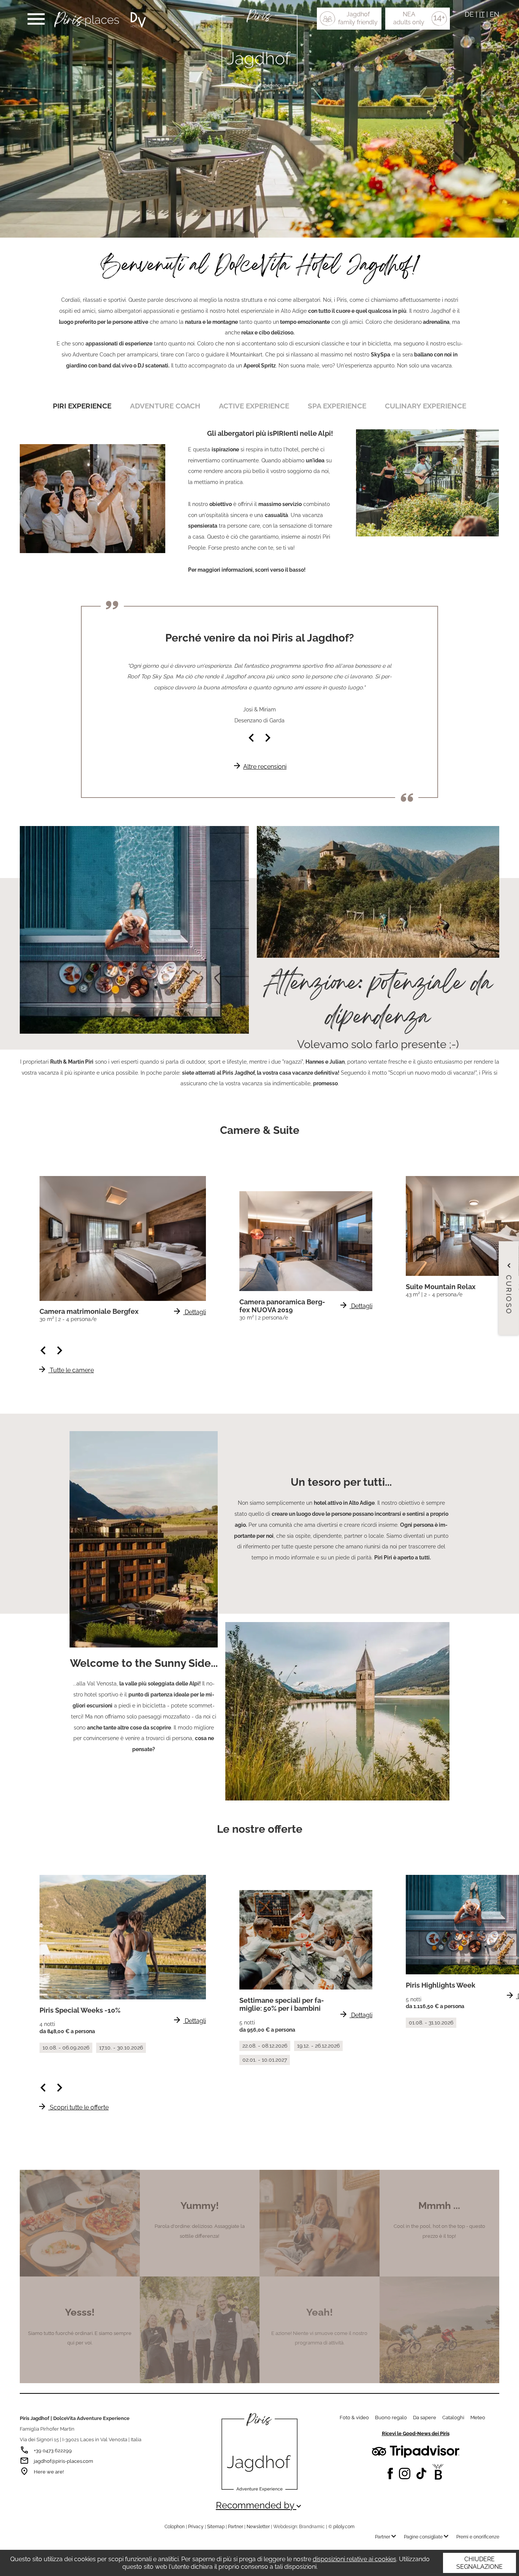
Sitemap (216, 2527)
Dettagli (189, 1312)
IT (482, 14)
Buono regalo (391, 2418)
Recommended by (259, 2505)
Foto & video (354, 2418)
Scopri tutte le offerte (73, 2107)
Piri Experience (82, 406)
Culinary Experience (426, 406)
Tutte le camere (66, 1370)
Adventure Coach (165, 406)
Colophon (175, 2527)
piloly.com (344, 2527)
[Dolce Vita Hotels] (138, 20)
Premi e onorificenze (478, 2537)
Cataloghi (453, 2418)
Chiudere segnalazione (479, 2563)
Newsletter (258, 2527)
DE (469, 14)
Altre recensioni (259, 767)
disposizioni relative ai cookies (354, 2559)
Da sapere (425, 2418)
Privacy (196, 2527)
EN (494, 14)
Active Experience (254, 406)
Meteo (478, 2418)
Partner (236, 2527)
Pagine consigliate (427, 2537)
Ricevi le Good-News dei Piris (416, 2433)
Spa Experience (337, 406)
